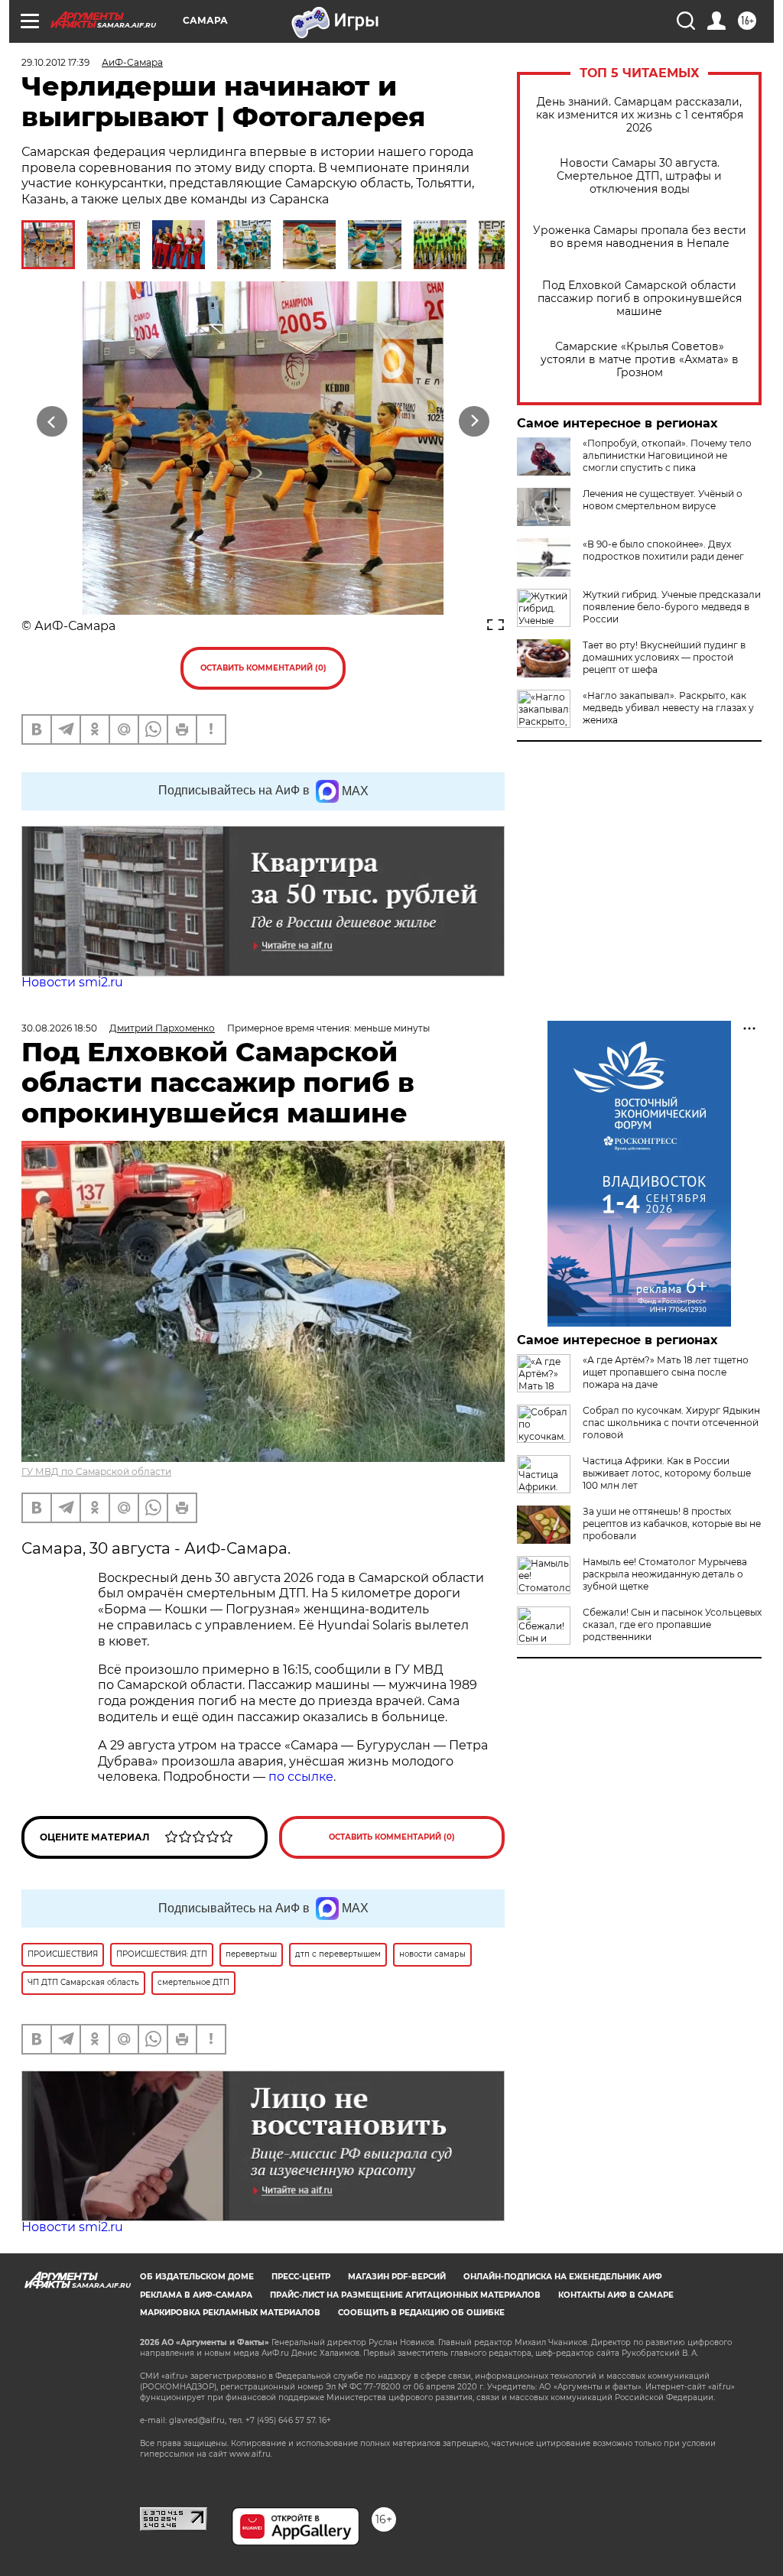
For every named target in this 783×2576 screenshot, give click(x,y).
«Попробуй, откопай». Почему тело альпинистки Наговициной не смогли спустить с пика (667, 455)
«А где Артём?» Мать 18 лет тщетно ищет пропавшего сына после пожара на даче (666, 1372)
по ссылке (301, 1777)
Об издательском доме (197, 2277)
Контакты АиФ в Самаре (616, 2295)
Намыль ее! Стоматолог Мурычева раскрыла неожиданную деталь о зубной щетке (665, 1574)
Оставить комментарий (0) (263, 668)
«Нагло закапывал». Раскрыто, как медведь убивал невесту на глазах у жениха (668, 708)
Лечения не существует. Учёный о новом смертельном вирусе (663, 500)
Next (474, 422)
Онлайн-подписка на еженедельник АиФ (563, 2277)
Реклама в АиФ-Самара (196, 2295)
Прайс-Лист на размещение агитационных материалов (405, 2295)
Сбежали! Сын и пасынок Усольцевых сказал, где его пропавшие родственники (672, 1624)
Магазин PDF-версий (397, 2277)
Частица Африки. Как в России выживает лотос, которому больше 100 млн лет (667, 1473)
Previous (52, 422)
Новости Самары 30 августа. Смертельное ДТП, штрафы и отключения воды (639, 176)
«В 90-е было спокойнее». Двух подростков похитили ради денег (663, 550)
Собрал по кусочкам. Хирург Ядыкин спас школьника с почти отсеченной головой (671, 1423)
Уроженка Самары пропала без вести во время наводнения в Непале (640, 237)
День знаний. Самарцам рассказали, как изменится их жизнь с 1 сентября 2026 (640, 115)
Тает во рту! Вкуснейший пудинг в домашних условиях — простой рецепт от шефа (664, 657)
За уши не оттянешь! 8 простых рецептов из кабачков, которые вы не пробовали (672, 1524)
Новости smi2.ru (72, 982)
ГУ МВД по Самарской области (96, 1472)
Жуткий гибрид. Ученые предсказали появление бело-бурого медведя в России (672, 607)
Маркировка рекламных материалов (230, 2313)
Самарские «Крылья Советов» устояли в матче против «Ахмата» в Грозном (640, 360)
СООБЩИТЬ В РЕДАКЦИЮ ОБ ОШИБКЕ (421, 2313)
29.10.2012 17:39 (55, 62)
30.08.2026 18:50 (59, 1028)
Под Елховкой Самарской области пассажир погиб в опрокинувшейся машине (640, 299)
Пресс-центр (301, 2277)
